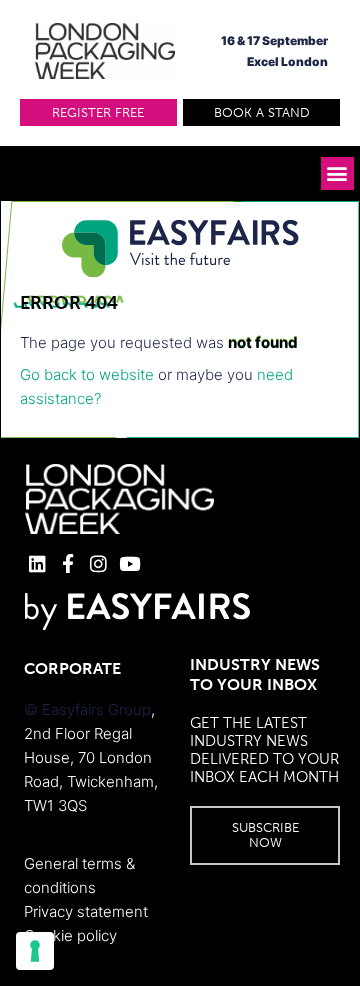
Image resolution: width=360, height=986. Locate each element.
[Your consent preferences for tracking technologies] (35, 951)
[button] (98, 112)
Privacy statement (86, 911)
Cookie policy (70, 935)
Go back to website (87, 374)
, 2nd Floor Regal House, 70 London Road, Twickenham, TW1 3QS (91, 757)
